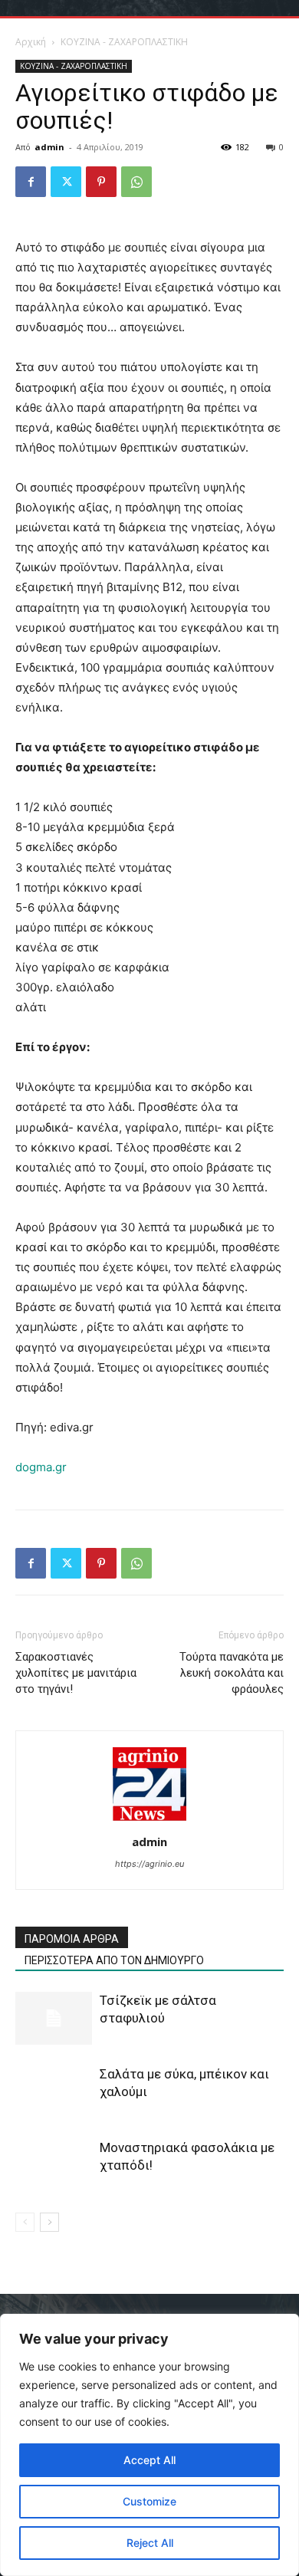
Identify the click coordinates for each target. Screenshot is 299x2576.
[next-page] (49, 2222)
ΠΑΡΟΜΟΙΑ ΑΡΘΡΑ (72, 1939)
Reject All (150, 2543)
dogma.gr (41, 1467)
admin (49, 147)
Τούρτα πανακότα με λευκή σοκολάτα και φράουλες (232, 1673)
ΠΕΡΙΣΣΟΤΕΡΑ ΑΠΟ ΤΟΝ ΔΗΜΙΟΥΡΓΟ (114, 1960)
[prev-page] (25, 2222)
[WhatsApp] (136, 182)
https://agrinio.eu (149, 1864)
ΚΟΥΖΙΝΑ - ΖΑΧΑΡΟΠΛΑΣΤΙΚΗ (124, 42)
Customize (149, 2501)
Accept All (149, 2460)
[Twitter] (66, 182)
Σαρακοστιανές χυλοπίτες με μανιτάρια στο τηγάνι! (76, 1673)
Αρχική (31, 42)
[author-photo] (149, 1820)
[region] (149, 2445)
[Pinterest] (101, 182)
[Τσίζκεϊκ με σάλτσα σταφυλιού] (54, 2018)
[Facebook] (31, 182)
